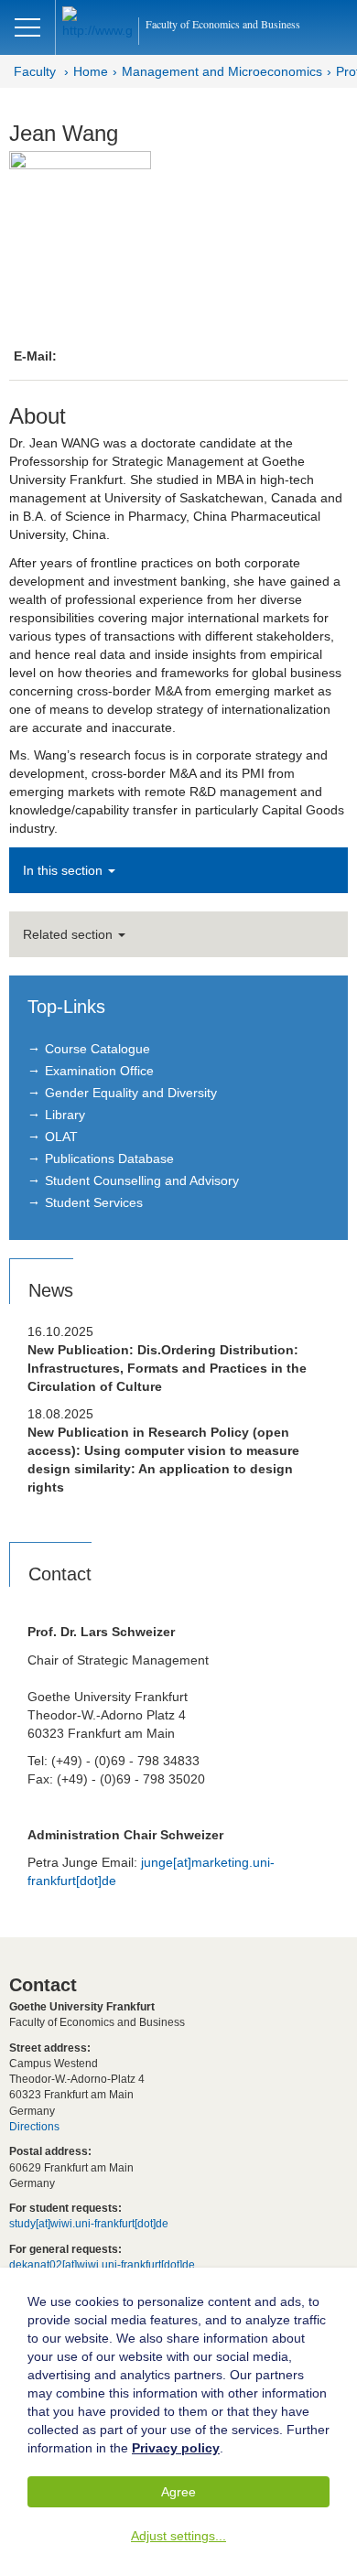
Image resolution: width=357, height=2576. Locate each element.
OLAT (61, 1137)
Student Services (94, 1202)
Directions (34, 2127)
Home (91, 71)
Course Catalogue (97, 1049)
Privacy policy (176, 2448)
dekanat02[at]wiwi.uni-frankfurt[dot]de (102, 2265)
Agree (178, 2492)
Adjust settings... (178, 2536)
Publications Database (109, 1159)
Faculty (35, 71)
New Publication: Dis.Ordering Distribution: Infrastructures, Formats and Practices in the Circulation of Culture (167, 1368)
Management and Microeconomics (222, 71)
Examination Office (99, 1071)
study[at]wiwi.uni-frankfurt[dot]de (89, 2224)
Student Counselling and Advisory (142, 1180)
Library (65, 1115)
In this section (65, 870)
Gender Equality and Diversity (131, 1093)
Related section (70, 934)
